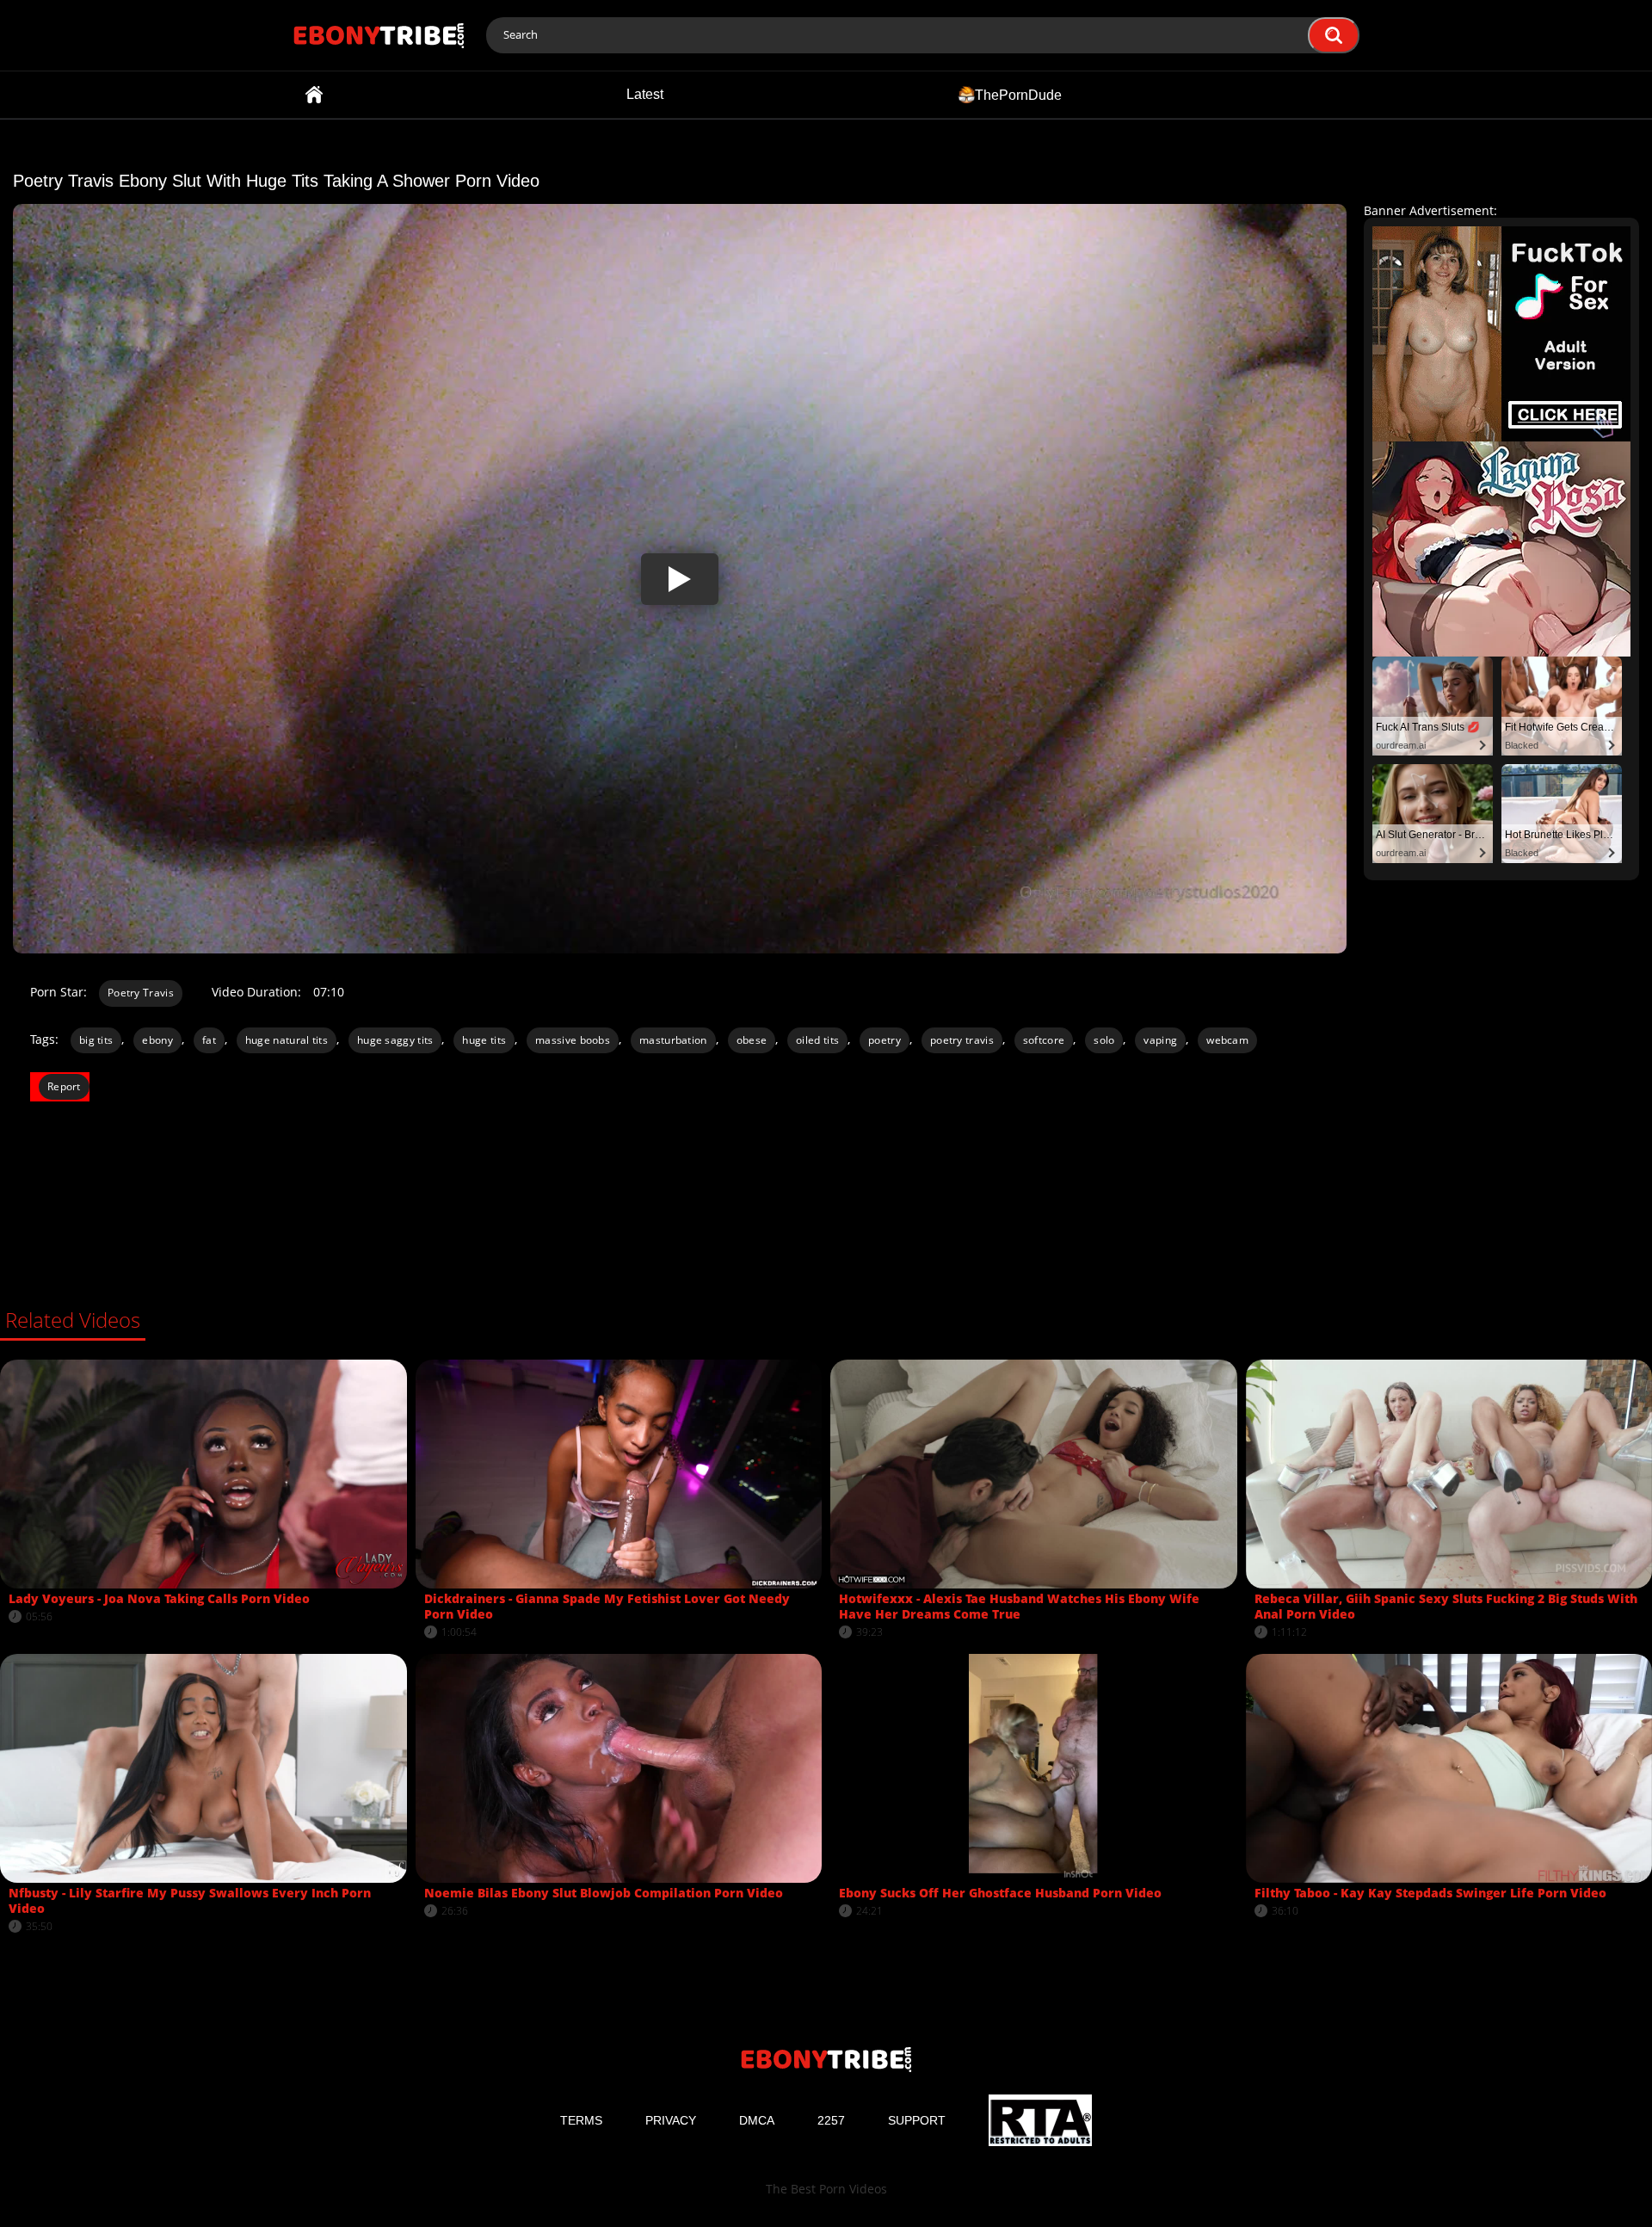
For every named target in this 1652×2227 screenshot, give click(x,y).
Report (64, 1086)
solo (1104, 1040)
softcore (1044, 1040)
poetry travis (962, 1040)
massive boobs (573, 1040)
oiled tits (817, 1040)
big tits (96, 1040)
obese (752, 1040)
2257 (831, 2120)
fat (209, 1040)
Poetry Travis (141, 993)
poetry (885, 1040)
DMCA (757, 2120)
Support (917, 2120)
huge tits (484, 1040)
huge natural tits (287, 1040)
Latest (645, 94)
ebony (157, 1040)
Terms (581, 2120)
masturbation (673, 1040)
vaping (1160, 1040)
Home (314, 95)
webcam (1227, 1040)
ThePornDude (1018, 94)
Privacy (671, 2120)
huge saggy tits (395, 1040)
